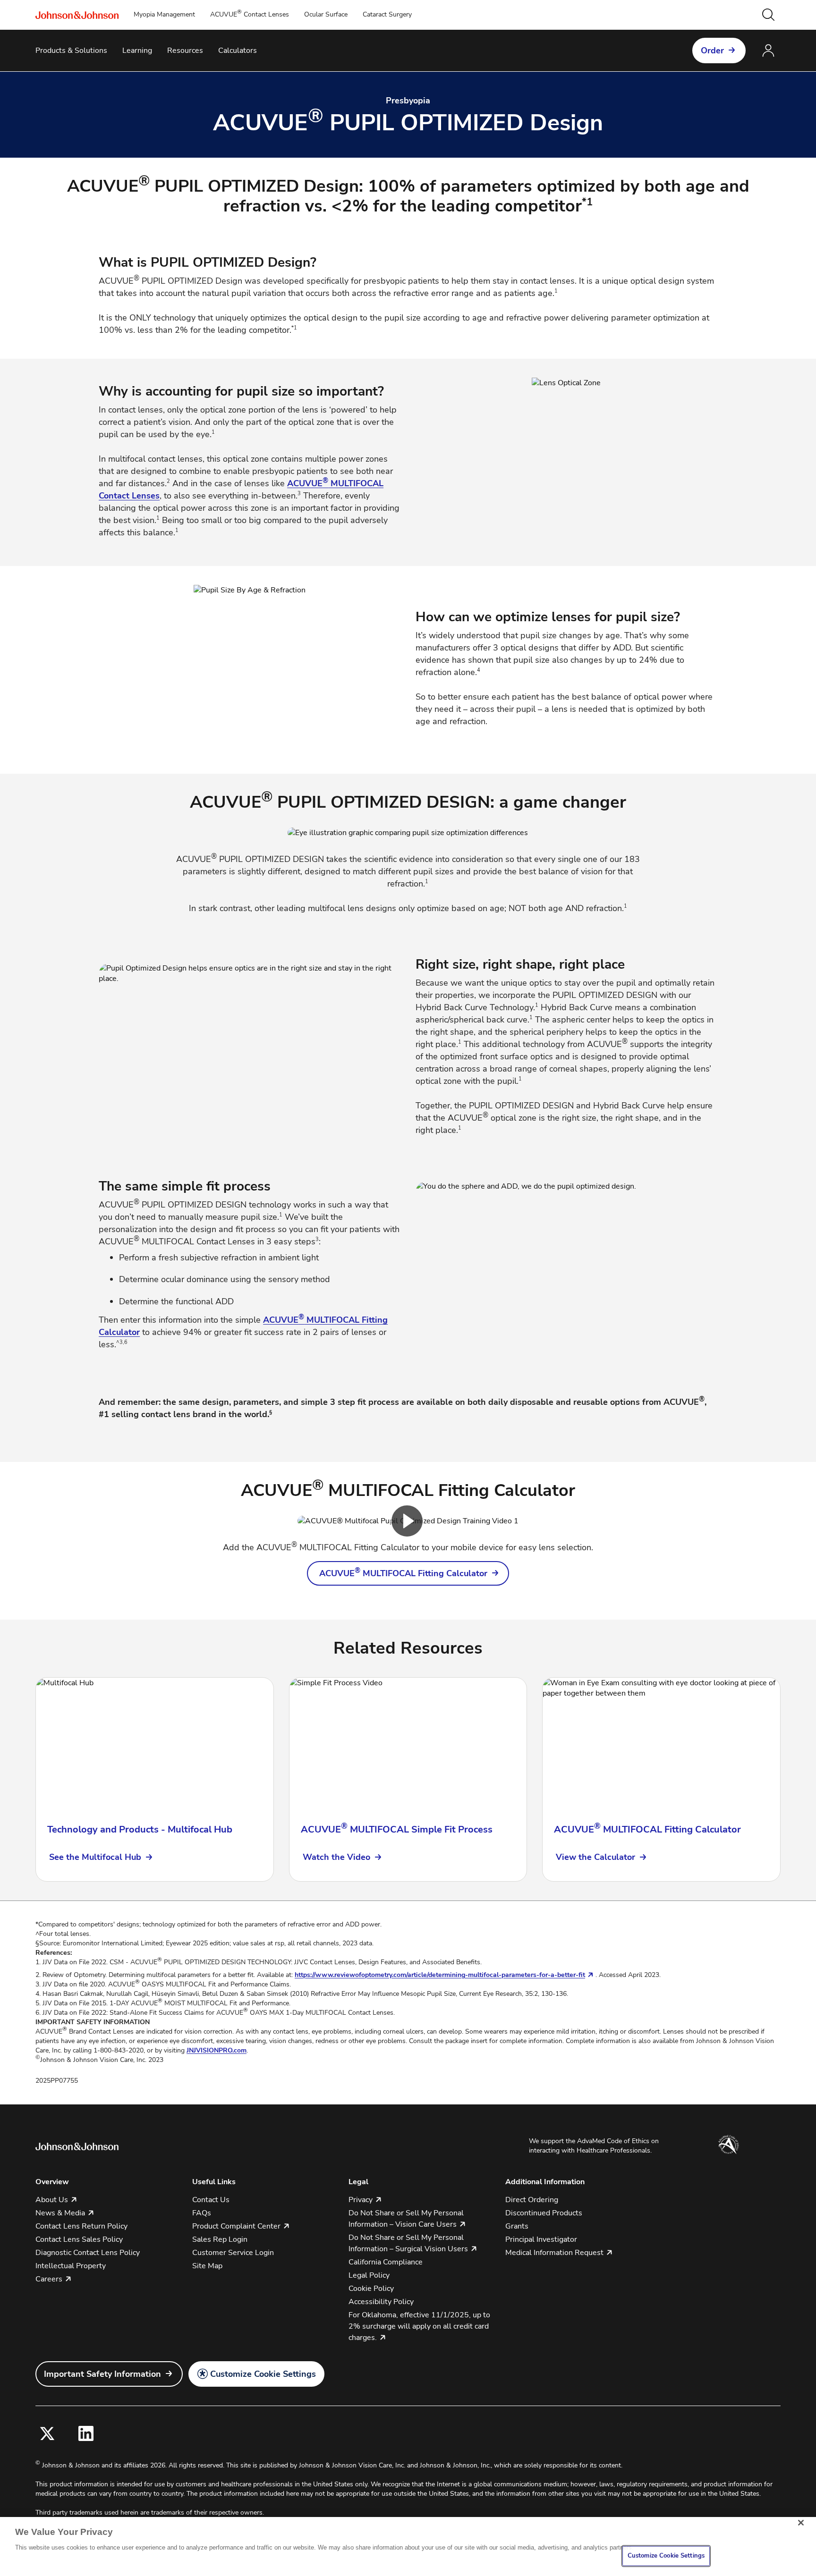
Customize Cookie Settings (263, 2374)
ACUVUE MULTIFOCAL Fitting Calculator (403, 1573)
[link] (408, 1573)
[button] (768, 15)
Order (712, 51)
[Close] (801, 2523)
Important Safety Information (102, 2374)
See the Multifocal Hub (95, 1857)
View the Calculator (595, 1857)
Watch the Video (336, 1857)
